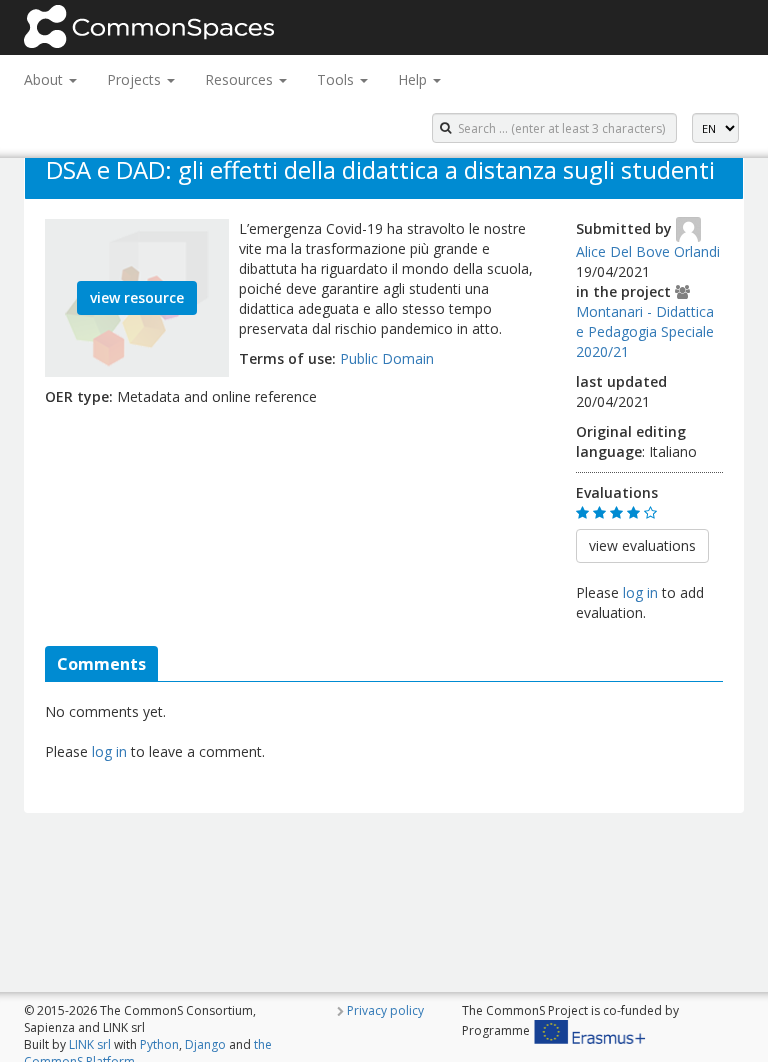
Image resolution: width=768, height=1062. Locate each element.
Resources (241, 79)
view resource (137, 297)
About (45, 79)
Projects (136, 79)
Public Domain (387, 358)
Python (159, 1044)
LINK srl (90, 1044)
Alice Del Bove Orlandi (648, 251)
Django (205, 1044)
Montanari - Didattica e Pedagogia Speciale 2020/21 (645, 331)
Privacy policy (385, 1010)
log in (640, 592)
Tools (337, 79)
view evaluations (642, 545)
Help (414, 79)
